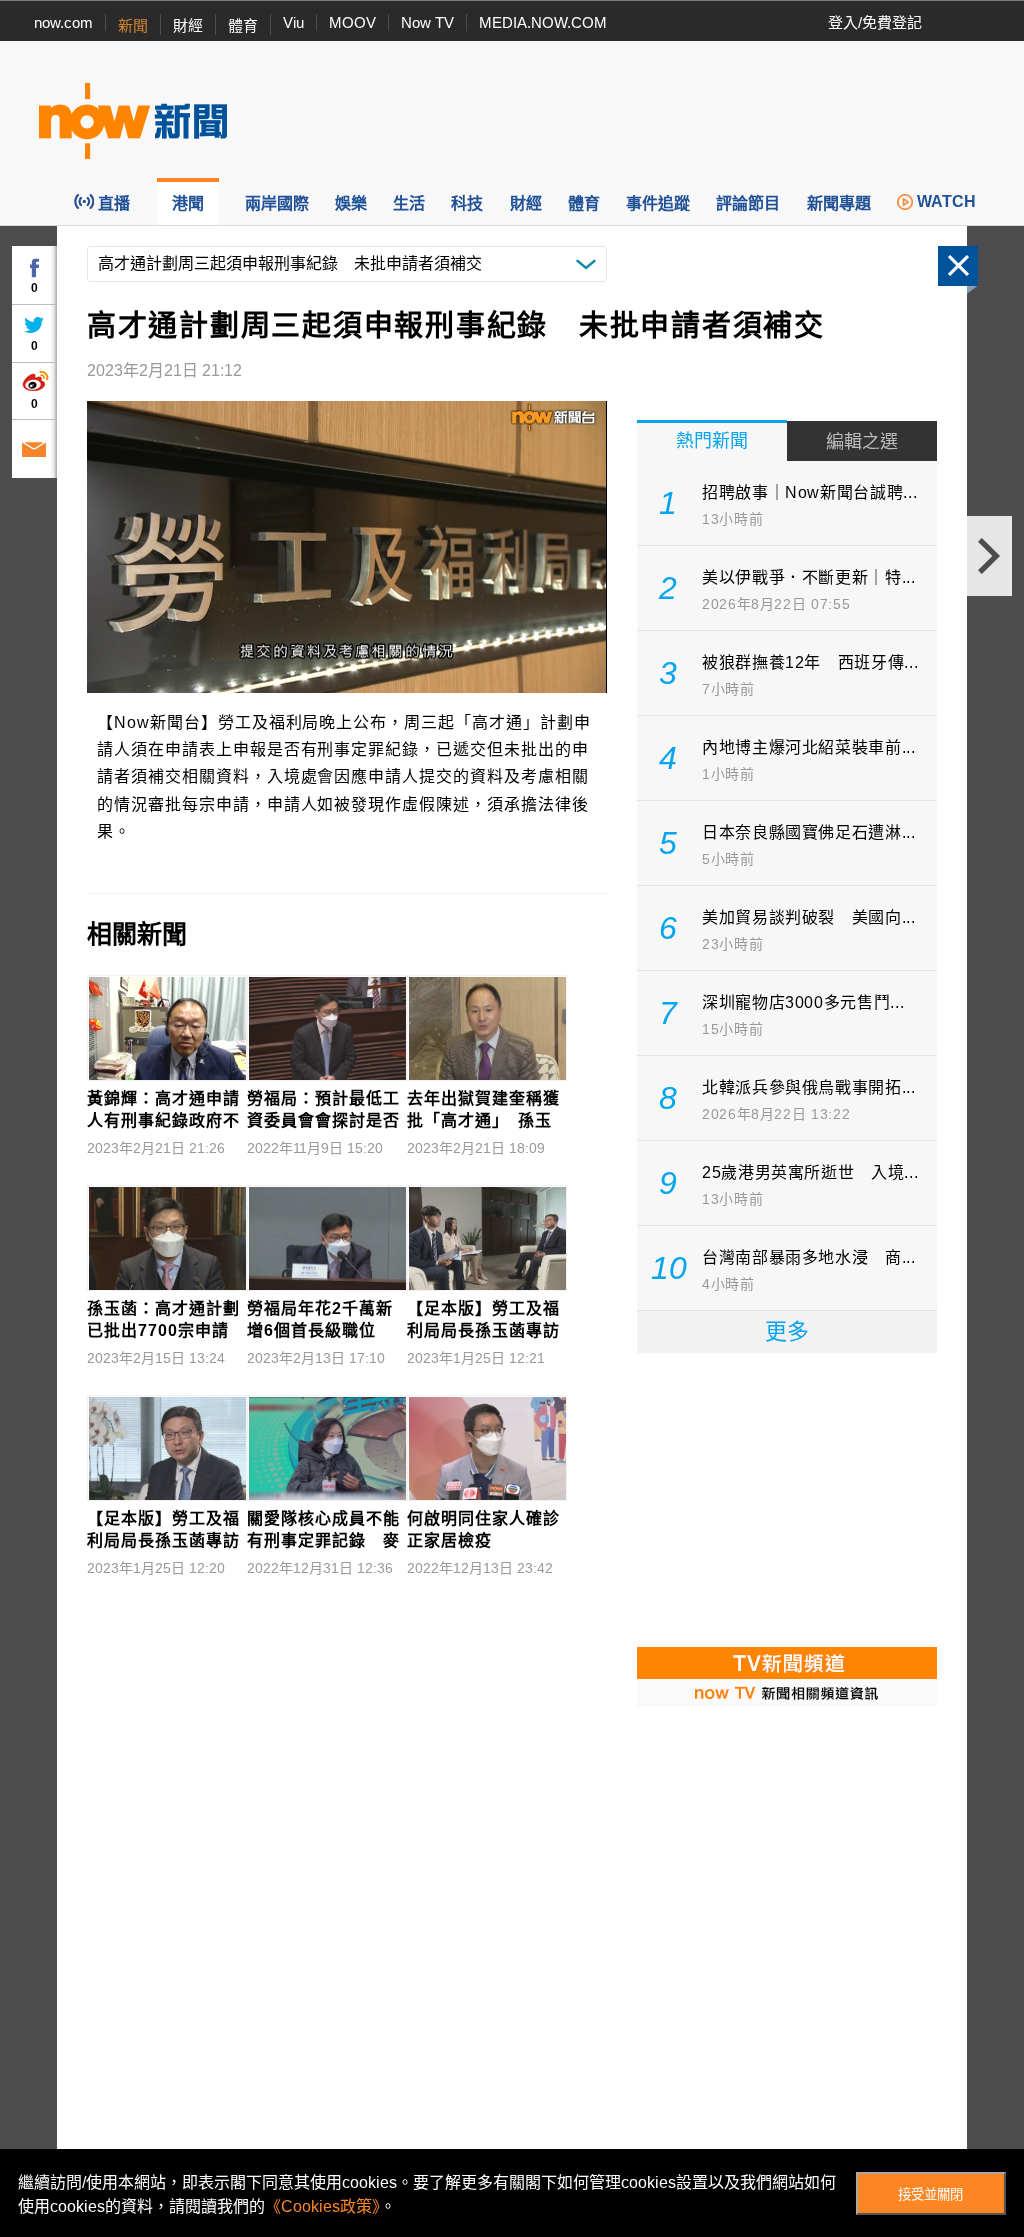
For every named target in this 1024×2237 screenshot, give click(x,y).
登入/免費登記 (875, 22)
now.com (63, 22)
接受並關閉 (930, 2194)
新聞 (133, 25)
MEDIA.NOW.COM (543, 22)
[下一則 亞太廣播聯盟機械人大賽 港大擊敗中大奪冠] (989, 556)
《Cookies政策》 (322, 2206)
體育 (243, 25)
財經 (188, 25)
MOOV (352, 22)
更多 (787, 1331)
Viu (293, 22)
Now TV (427, 22)
